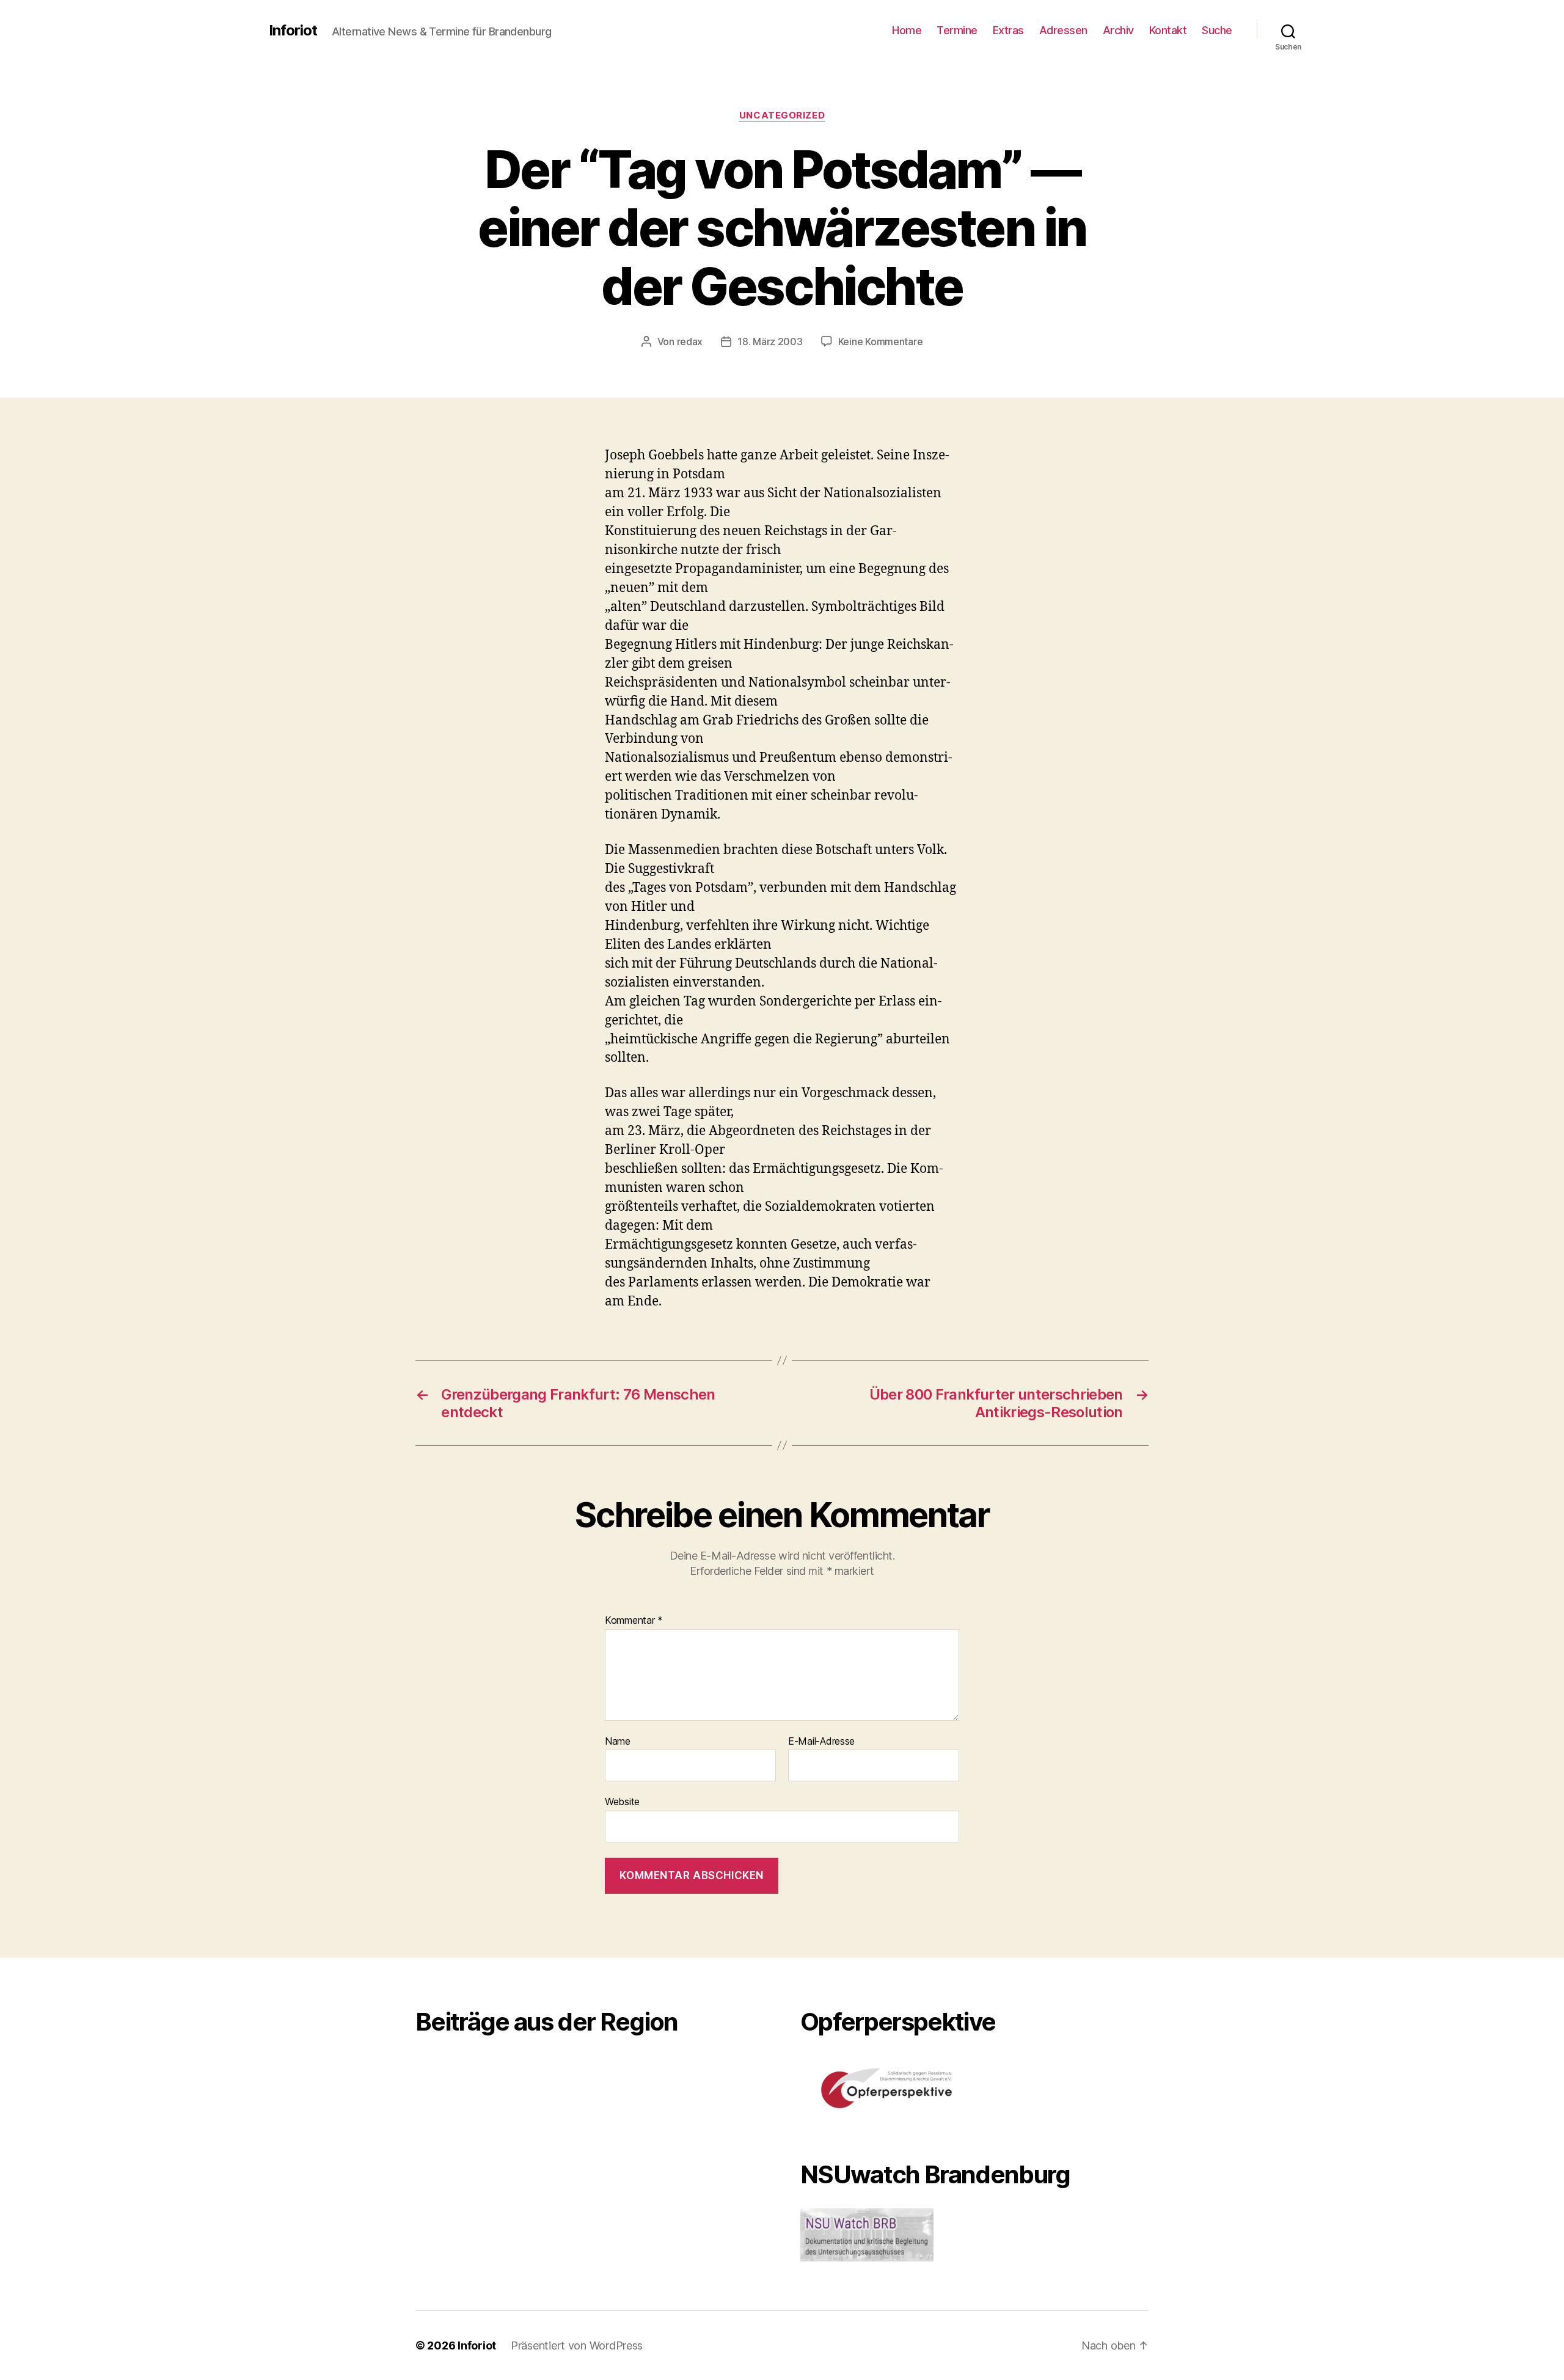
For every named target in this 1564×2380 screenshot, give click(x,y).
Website (622, 1801)
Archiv (1118, 30)
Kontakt (1168, 30)
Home (907, 30)
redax (690, 341)
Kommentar (634, 1621)
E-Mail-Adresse (821, 1742)
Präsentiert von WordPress (577, 2345)
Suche (1217, 30)
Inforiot (293, 31)
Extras (1008, 30)
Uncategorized (782, 115)
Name (618, 1742)
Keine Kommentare (881, 341)
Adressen (1063, 30)
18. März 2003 (770, 341)
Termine (957, 30)
